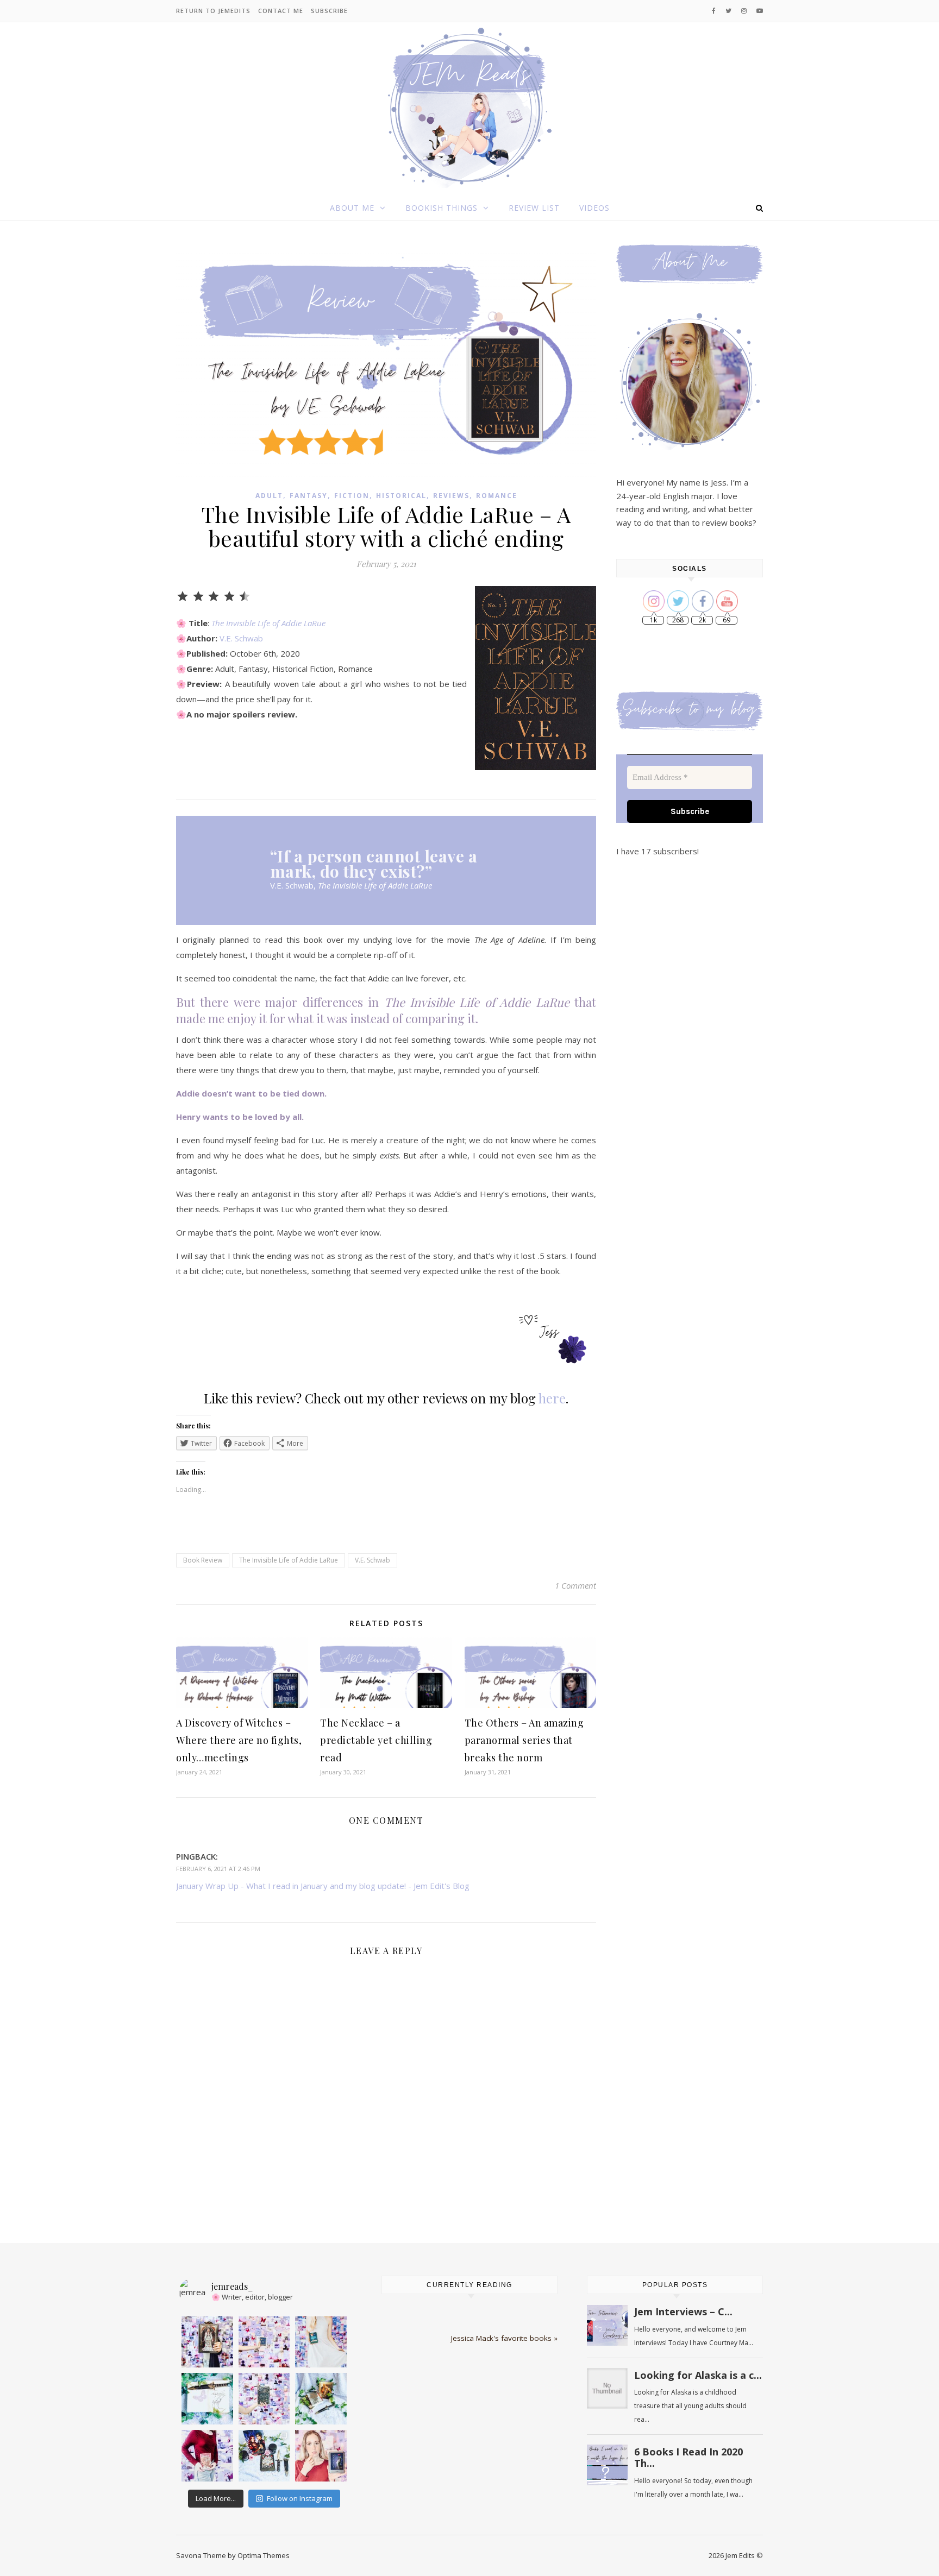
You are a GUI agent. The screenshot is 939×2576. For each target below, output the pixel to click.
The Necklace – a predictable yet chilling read (376, 1740)
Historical (401, 496)
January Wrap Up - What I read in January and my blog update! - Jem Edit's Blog (323, 1886)
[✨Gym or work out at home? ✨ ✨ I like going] (207, 2399)
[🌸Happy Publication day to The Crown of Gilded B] (264, 2456)
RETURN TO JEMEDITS (213, 11)
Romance (497, 496)
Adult (269, 496)
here (552, 1398)
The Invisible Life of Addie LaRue (268, 623)
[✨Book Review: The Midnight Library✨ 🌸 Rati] (264, 2342)
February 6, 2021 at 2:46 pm (218, 1869)
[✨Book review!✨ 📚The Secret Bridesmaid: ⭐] (321, 2342)
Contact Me (281, 11)
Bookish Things (442, 208)
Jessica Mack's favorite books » (504, 2338)
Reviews (451, 496)
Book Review (203, 1560)
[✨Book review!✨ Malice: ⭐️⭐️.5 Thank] (321, 2456)
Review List (534, 208)
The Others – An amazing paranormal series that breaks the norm (524, 1740)
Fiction (352, 496)
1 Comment (575, 1585)
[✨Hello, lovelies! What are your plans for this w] (207, 2456)
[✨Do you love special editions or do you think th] (207, 2342)
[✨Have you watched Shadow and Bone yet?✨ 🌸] (321, 2399)
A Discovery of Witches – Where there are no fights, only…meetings (239, 1740)
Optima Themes (264, 2555)
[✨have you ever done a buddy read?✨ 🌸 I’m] (264, 2399)
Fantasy (309, 496)
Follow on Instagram (300, 2498)
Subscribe (329, 11)
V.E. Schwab (241, 638)
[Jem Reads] (469, 107)
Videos (594, 208)
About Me (352, 208)
